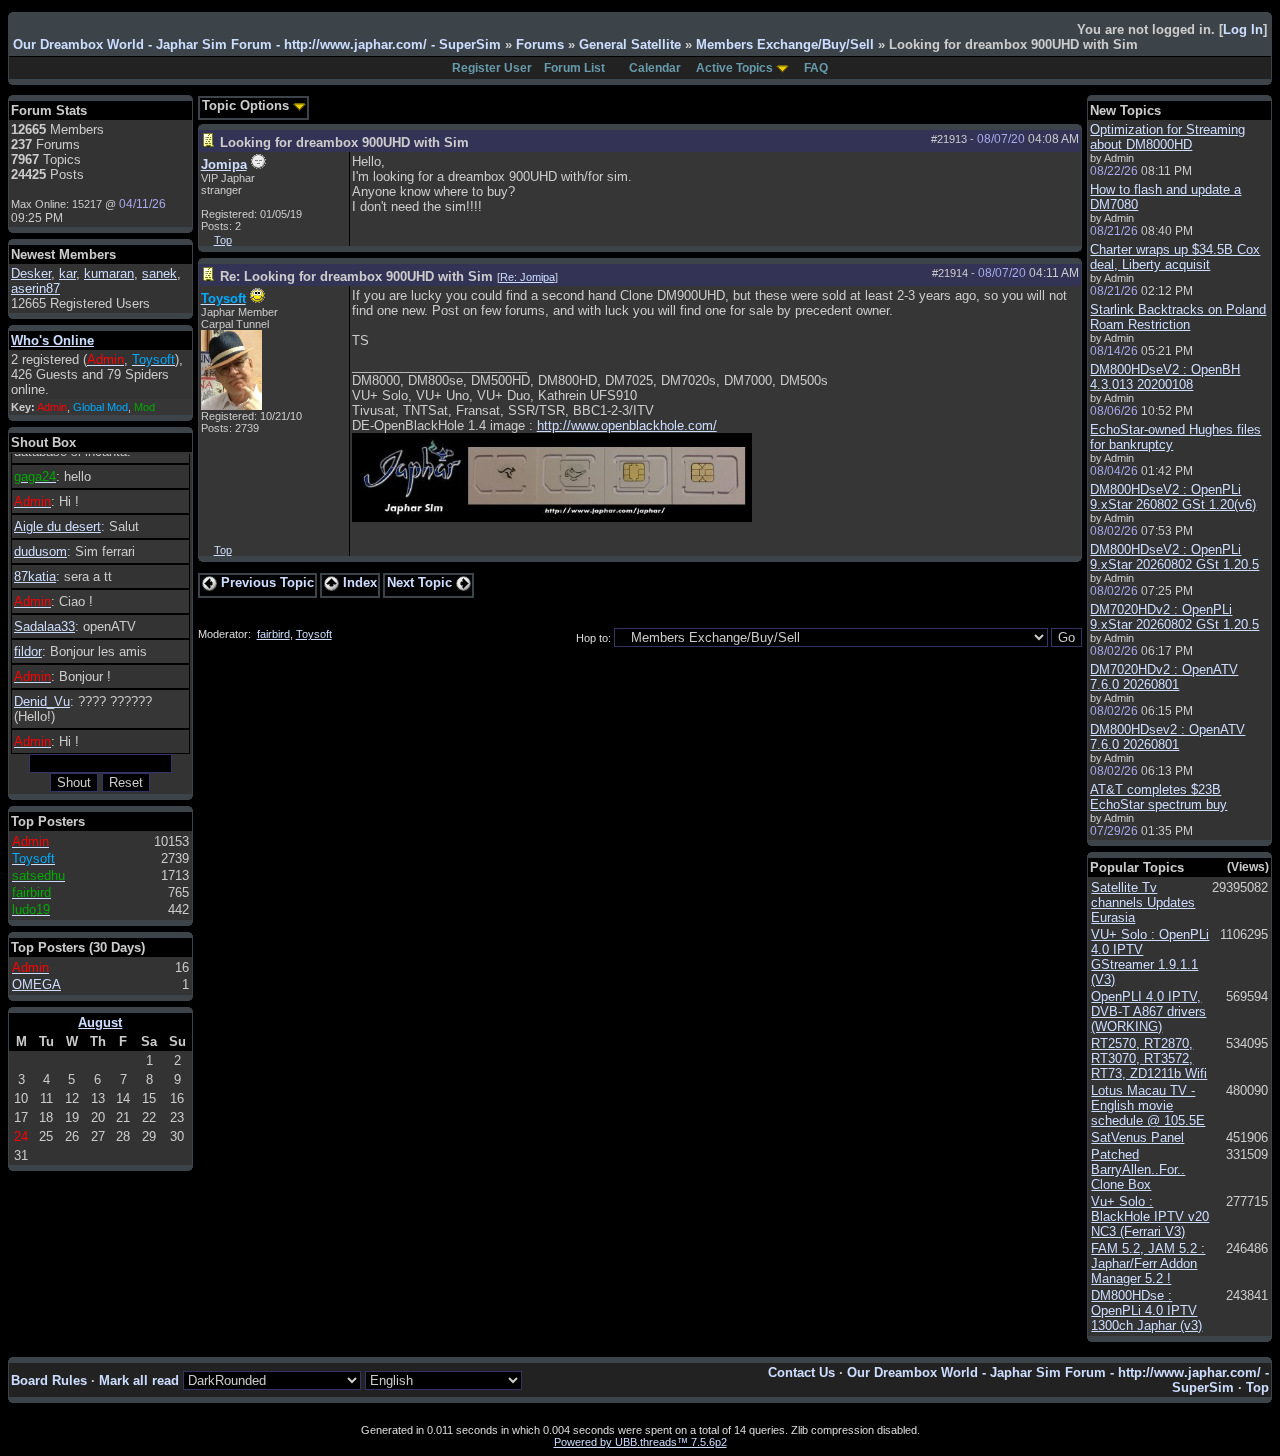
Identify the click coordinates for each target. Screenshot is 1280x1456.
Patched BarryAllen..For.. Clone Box (1138, 1169)
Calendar (655, 68)
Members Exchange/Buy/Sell (785, 44)
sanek (159, 273)
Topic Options (247, 105)
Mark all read (139, 1380)
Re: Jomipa (527, 277)
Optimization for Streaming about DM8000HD (1167, 137)
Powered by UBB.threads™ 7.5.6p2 (640, 1442)
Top (223, 240)
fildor (28, 651)
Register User (492, 68)
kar (67, 273)
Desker (31, 273)
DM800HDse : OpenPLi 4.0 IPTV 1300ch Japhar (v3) (1146, 1310)
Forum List (574, 68)
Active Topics (734, 68)
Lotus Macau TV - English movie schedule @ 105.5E (1148, 1105)
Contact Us (801, 1372)
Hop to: (593, 638)
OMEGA (36, 984)
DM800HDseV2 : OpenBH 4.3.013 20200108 (1165, 377)
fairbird (273, 634)
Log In (1243, 29)
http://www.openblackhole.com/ (627, 425)
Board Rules (49, 1380)
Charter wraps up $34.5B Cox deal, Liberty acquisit (1175, 257)
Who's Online (52, 340)
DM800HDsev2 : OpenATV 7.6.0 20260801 (1167, 737)
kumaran (109, 273)
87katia (35, 576)
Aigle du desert (57, 526)
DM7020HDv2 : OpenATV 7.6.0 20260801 (1164, 677)
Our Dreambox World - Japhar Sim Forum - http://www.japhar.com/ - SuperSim (257, 44)
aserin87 (35, 288)
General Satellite (630, 44)
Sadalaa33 (44, 626)
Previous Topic (265, 582)
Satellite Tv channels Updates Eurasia (1143, 902)
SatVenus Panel (1137, 1137)
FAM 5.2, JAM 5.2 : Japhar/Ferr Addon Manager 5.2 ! (1148, 1263)
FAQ (816, 68)
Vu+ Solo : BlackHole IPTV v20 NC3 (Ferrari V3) (1150, 1216)
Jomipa (224, 164)
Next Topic (421, 582)
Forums (540, 44)
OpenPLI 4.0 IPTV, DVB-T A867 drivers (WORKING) (1148, 1011)
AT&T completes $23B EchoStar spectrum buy (1158, 797)
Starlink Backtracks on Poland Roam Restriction (1178, 317)
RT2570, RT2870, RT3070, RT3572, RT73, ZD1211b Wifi (1149, 1058)
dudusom (40, 551)
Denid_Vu (42, 701)
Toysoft (314, 634)
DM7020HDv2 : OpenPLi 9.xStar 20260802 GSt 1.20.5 (1174, 617)
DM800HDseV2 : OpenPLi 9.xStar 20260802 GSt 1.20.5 (1174, 557)
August (100, 1022)
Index (358, 582)
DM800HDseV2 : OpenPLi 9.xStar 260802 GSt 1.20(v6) (1173, 497)
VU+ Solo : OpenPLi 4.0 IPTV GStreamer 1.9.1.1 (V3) (1150, 957)
